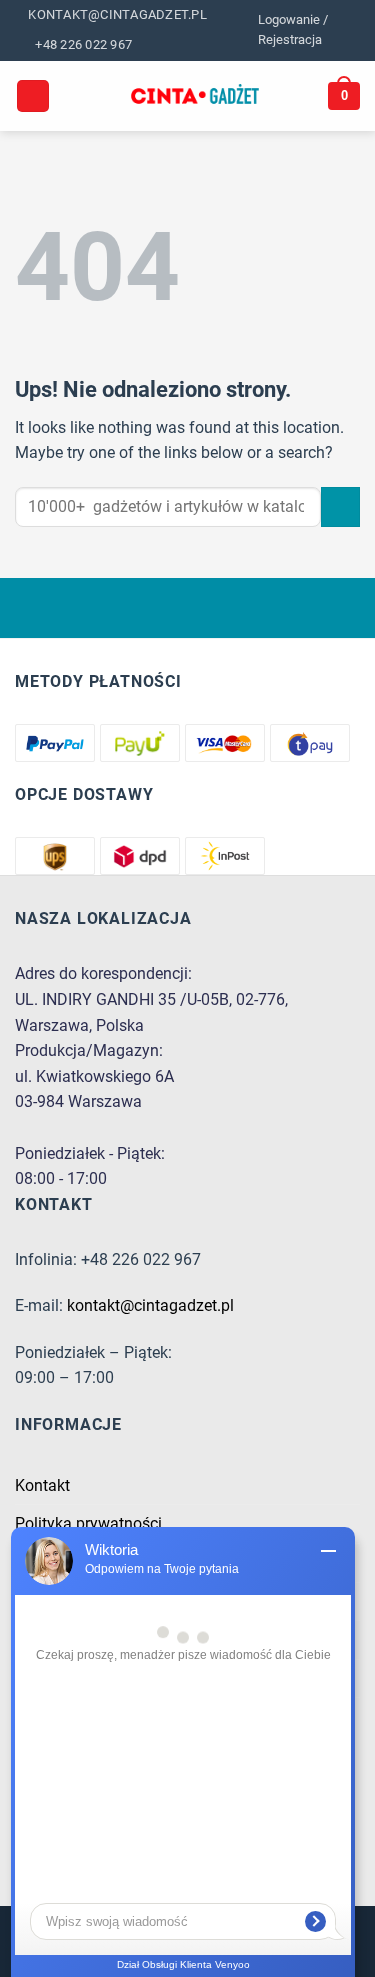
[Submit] (340, 506)
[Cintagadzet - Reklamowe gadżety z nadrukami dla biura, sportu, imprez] (195, 96)
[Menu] (33, 96)
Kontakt (42, 1485)
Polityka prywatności (88, 1523)
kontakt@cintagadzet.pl (150, 1305)
